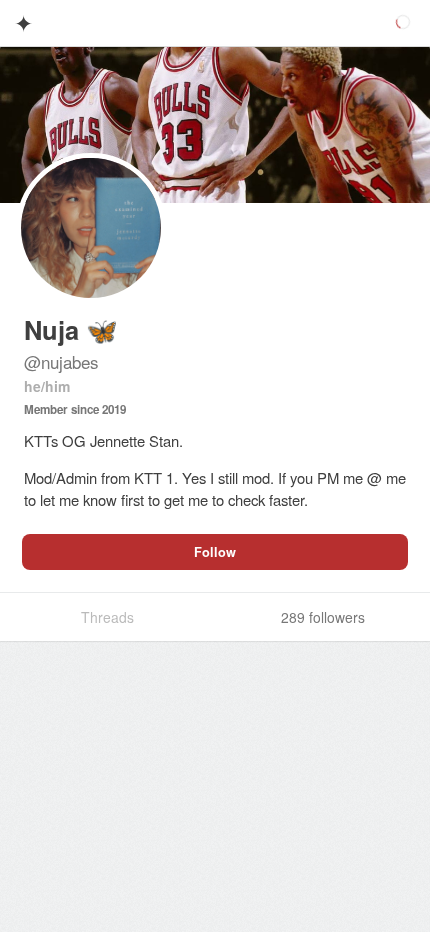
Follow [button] (215, 552)
